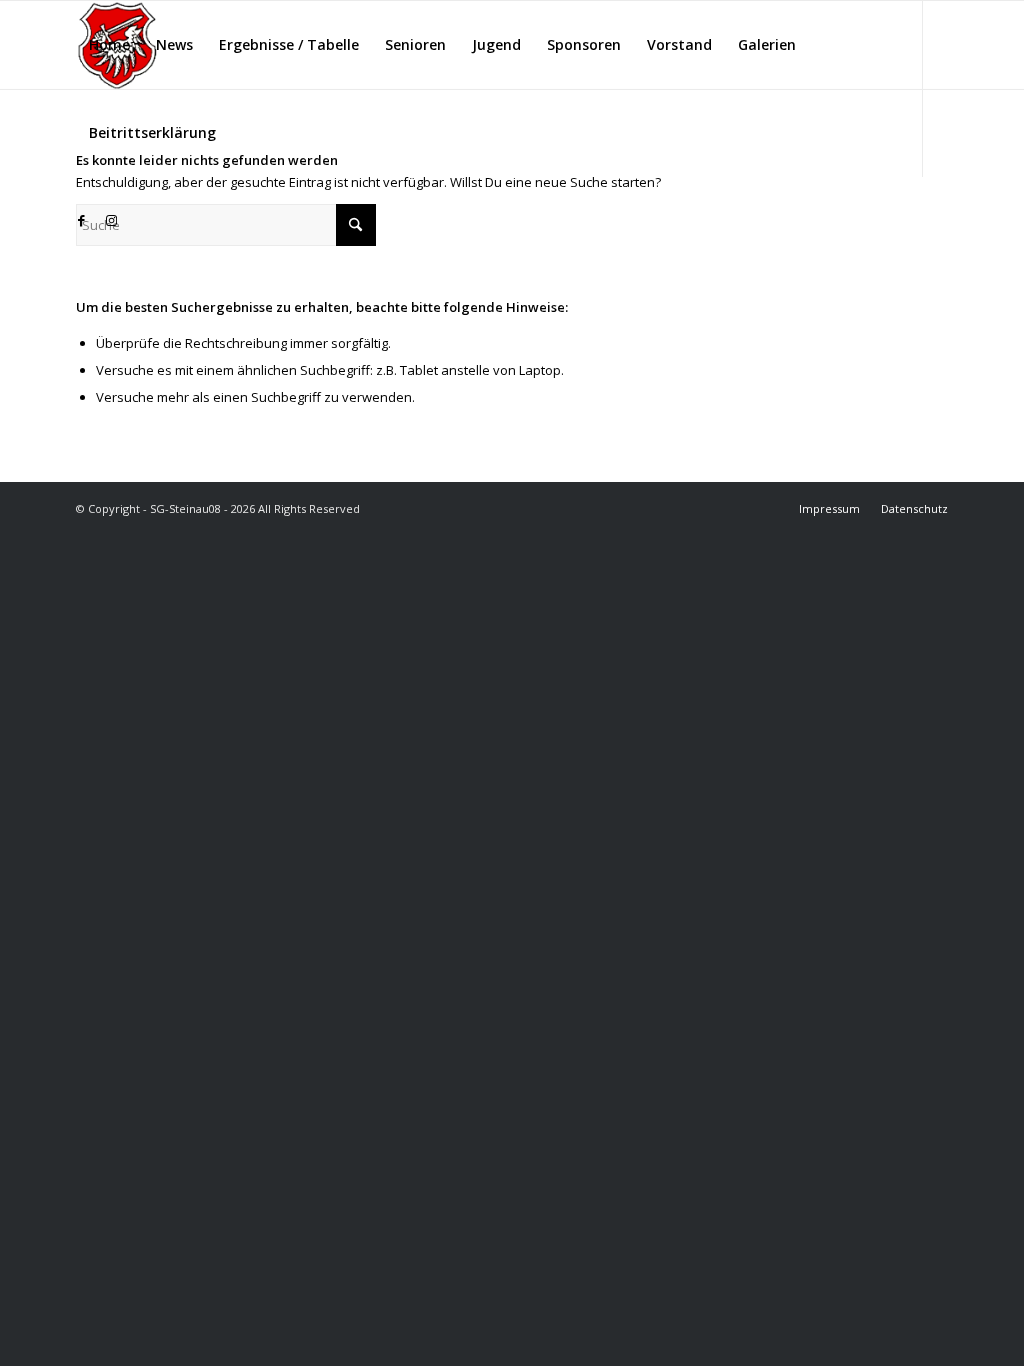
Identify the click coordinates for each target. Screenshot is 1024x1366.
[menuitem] (109, 45)
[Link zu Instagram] (112, 220)
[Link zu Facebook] (82, 220)
